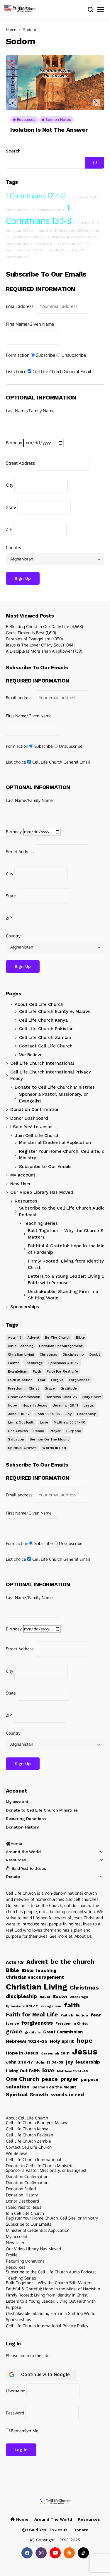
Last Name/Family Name (30, 411)
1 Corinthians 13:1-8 (86, 223)
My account (23, 1175)
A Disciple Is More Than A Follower (39, 651)
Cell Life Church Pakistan (46, 1029)
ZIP (9, 529)
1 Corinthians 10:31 (49, 250)
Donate (13, 1877)
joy (68, 1414)
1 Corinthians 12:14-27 (27, 237)
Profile (12, 2255)
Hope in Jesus (35, 1405)
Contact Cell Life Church (46, 1046)
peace (39, 1431)
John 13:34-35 (48, 1414)
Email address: (20, 306)
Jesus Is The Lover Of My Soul (34, 645)
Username (16, 2391)
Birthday (14, 443)
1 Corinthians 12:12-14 (51, 210)
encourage (34, 1363)
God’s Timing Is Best (25, 633)
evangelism (18, 1371)
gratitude (69, 1388)
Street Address (20, 463)
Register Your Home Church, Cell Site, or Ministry (63, 1155)
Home (11, 30)
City (10, 485)
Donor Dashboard (29, 1118)
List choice (16, 372)
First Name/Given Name (30, 324)
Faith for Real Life (62, 1371)
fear (42, 1380)
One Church (18, 1431)
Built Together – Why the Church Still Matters (49, 2283)
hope (12, 1405)
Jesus (89, 1405)
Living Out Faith (21, 1422)
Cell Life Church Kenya (43, 1020)
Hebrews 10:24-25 (61, 1397)
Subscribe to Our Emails (45, 1167)
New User (21, 1184)
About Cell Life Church (39, 1004)
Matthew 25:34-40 (70, 1422)
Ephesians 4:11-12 (64, 1363)
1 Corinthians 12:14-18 (58, 237)
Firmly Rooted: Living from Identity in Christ (47, 2295)
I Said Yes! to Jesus (31, 1127)
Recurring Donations (26, 1819)
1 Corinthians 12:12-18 (42, 231)
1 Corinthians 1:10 (69, 231)
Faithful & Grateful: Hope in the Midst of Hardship (53, 2289)
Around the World (23, 1852)
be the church (58, 1337)
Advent (33, 1337)
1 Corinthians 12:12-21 (81, 197)
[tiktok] (83, 2553)
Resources (26, 1201)
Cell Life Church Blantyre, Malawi (55, 1011)
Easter (13, 1363)
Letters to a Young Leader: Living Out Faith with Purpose (51, 2304)
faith (37, 1371)
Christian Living (21, 1354)
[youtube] (55, 2553)
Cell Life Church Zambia (45, 1037)
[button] (18, 7)
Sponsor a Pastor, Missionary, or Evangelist (54, 1098)
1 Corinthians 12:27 (44, 244)
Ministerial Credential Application (55, 1143)
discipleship (73, 1354)
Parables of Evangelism (28, 639)
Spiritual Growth (22, 1448)
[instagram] (41, 2553)
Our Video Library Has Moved (42, 1192)
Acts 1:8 (15, 1337)
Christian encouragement (61, 1346)
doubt (95, 1354)
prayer (55, 1431)
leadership (87, 1414)
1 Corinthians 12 (85, 237)
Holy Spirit (92, 1397)
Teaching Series (21, 2278)
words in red (54, 1448)
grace (50, 1388)
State (11, 507)
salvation (16, 1439)
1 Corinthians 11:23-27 (73, 244)
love (44, 1422)
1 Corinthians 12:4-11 (36, 196)
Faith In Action (20, 1380)
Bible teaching (21, 1346)
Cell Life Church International (42, 1063)
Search (13, 151)
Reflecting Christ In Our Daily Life (38, 626)
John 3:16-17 (19, 1414)
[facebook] (27, 2553)
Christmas (48, 1354)
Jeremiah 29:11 (65, 1405)
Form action (18, 355)
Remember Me (24, 2431)
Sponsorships (25, 1307)
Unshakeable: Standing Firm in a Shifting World (51, 2313)
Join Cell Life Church (37, 1136)
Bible (80, 1337)
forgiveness (79, 1380)
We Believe (31, 1055)
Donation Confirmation (35, 1109)
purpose (74, 1431)
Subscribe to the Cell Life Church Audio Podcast (62, 1211)
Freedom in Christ (23, 1388)
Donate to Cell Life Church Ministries (55, 1087)
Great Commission (24, 1397)
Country (13, 547)
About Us (83, 1936)
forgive (57, 1380)
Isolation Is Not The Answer (49, 130)
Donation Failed (21, 2189)
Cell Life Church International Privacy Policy (51, 1075)
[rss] (69, 2553)
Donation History (22, 1827)
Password (15, 2413)
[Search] (95, 163)
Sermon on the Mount (49, 1439)
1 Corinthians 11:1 (74, 250)
